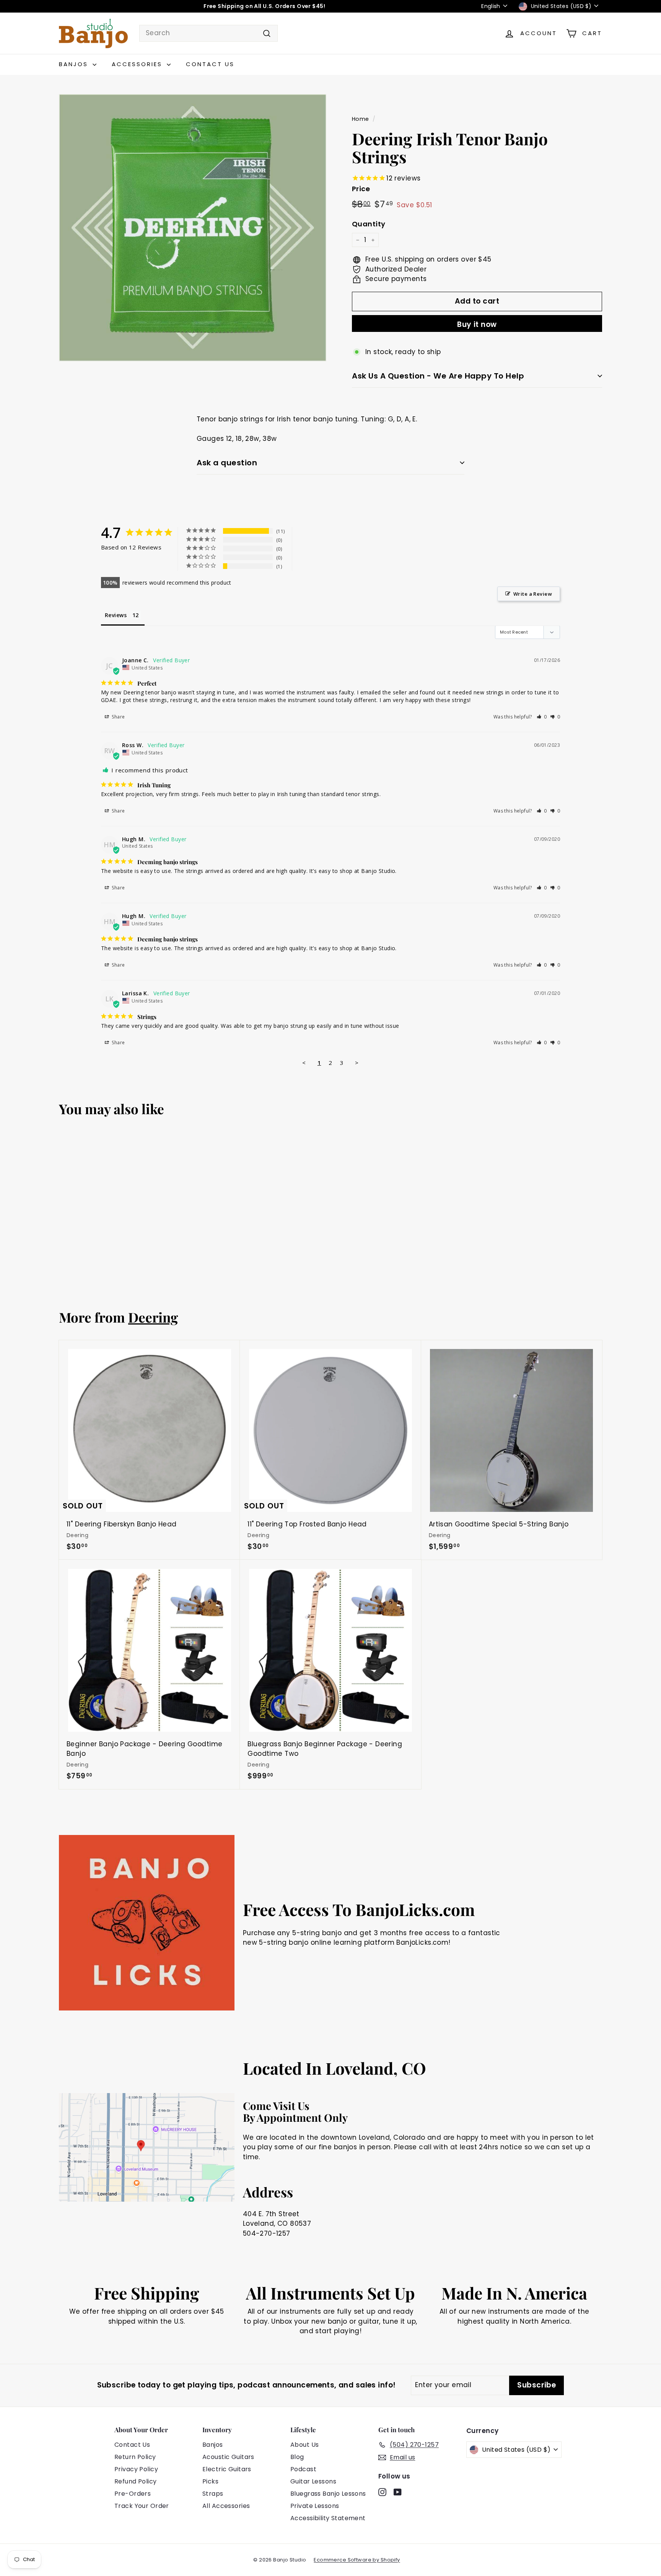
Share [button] (118, 717)
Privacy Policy (136, 2469)
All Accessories (226, 2506)
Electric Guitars (227, 2469)
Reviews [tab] (116, 615)
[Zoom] (193, 228)
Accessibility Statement (328, 2518)
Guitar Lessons (313, 2481)
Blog (297, 2457)
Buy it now (477, 324)
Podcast (303, 2469)
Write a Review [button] (533, 594)
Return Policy (135, 2457)
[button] (542, 717)
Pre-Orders (133, 2494)
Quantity (369, 224)
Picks (210, 2481)
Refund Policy (136, 2481)
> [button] (357, 1063)
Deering (153, 1317)
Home (361, 119)
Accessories (138, 64)
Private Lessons (315, 2506)
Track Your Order (142, 2506)
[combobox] (208, 33)
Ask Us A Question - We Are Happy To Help (438, 376)
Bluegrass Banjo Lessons (328, 2494)
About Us (304, 2445)
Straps (213, 2494)
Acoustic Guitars (228, 2457)
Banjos (75, 64)
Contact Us (210, 64)
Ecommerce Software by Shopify (357, 2560)
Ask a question (227, 463)
